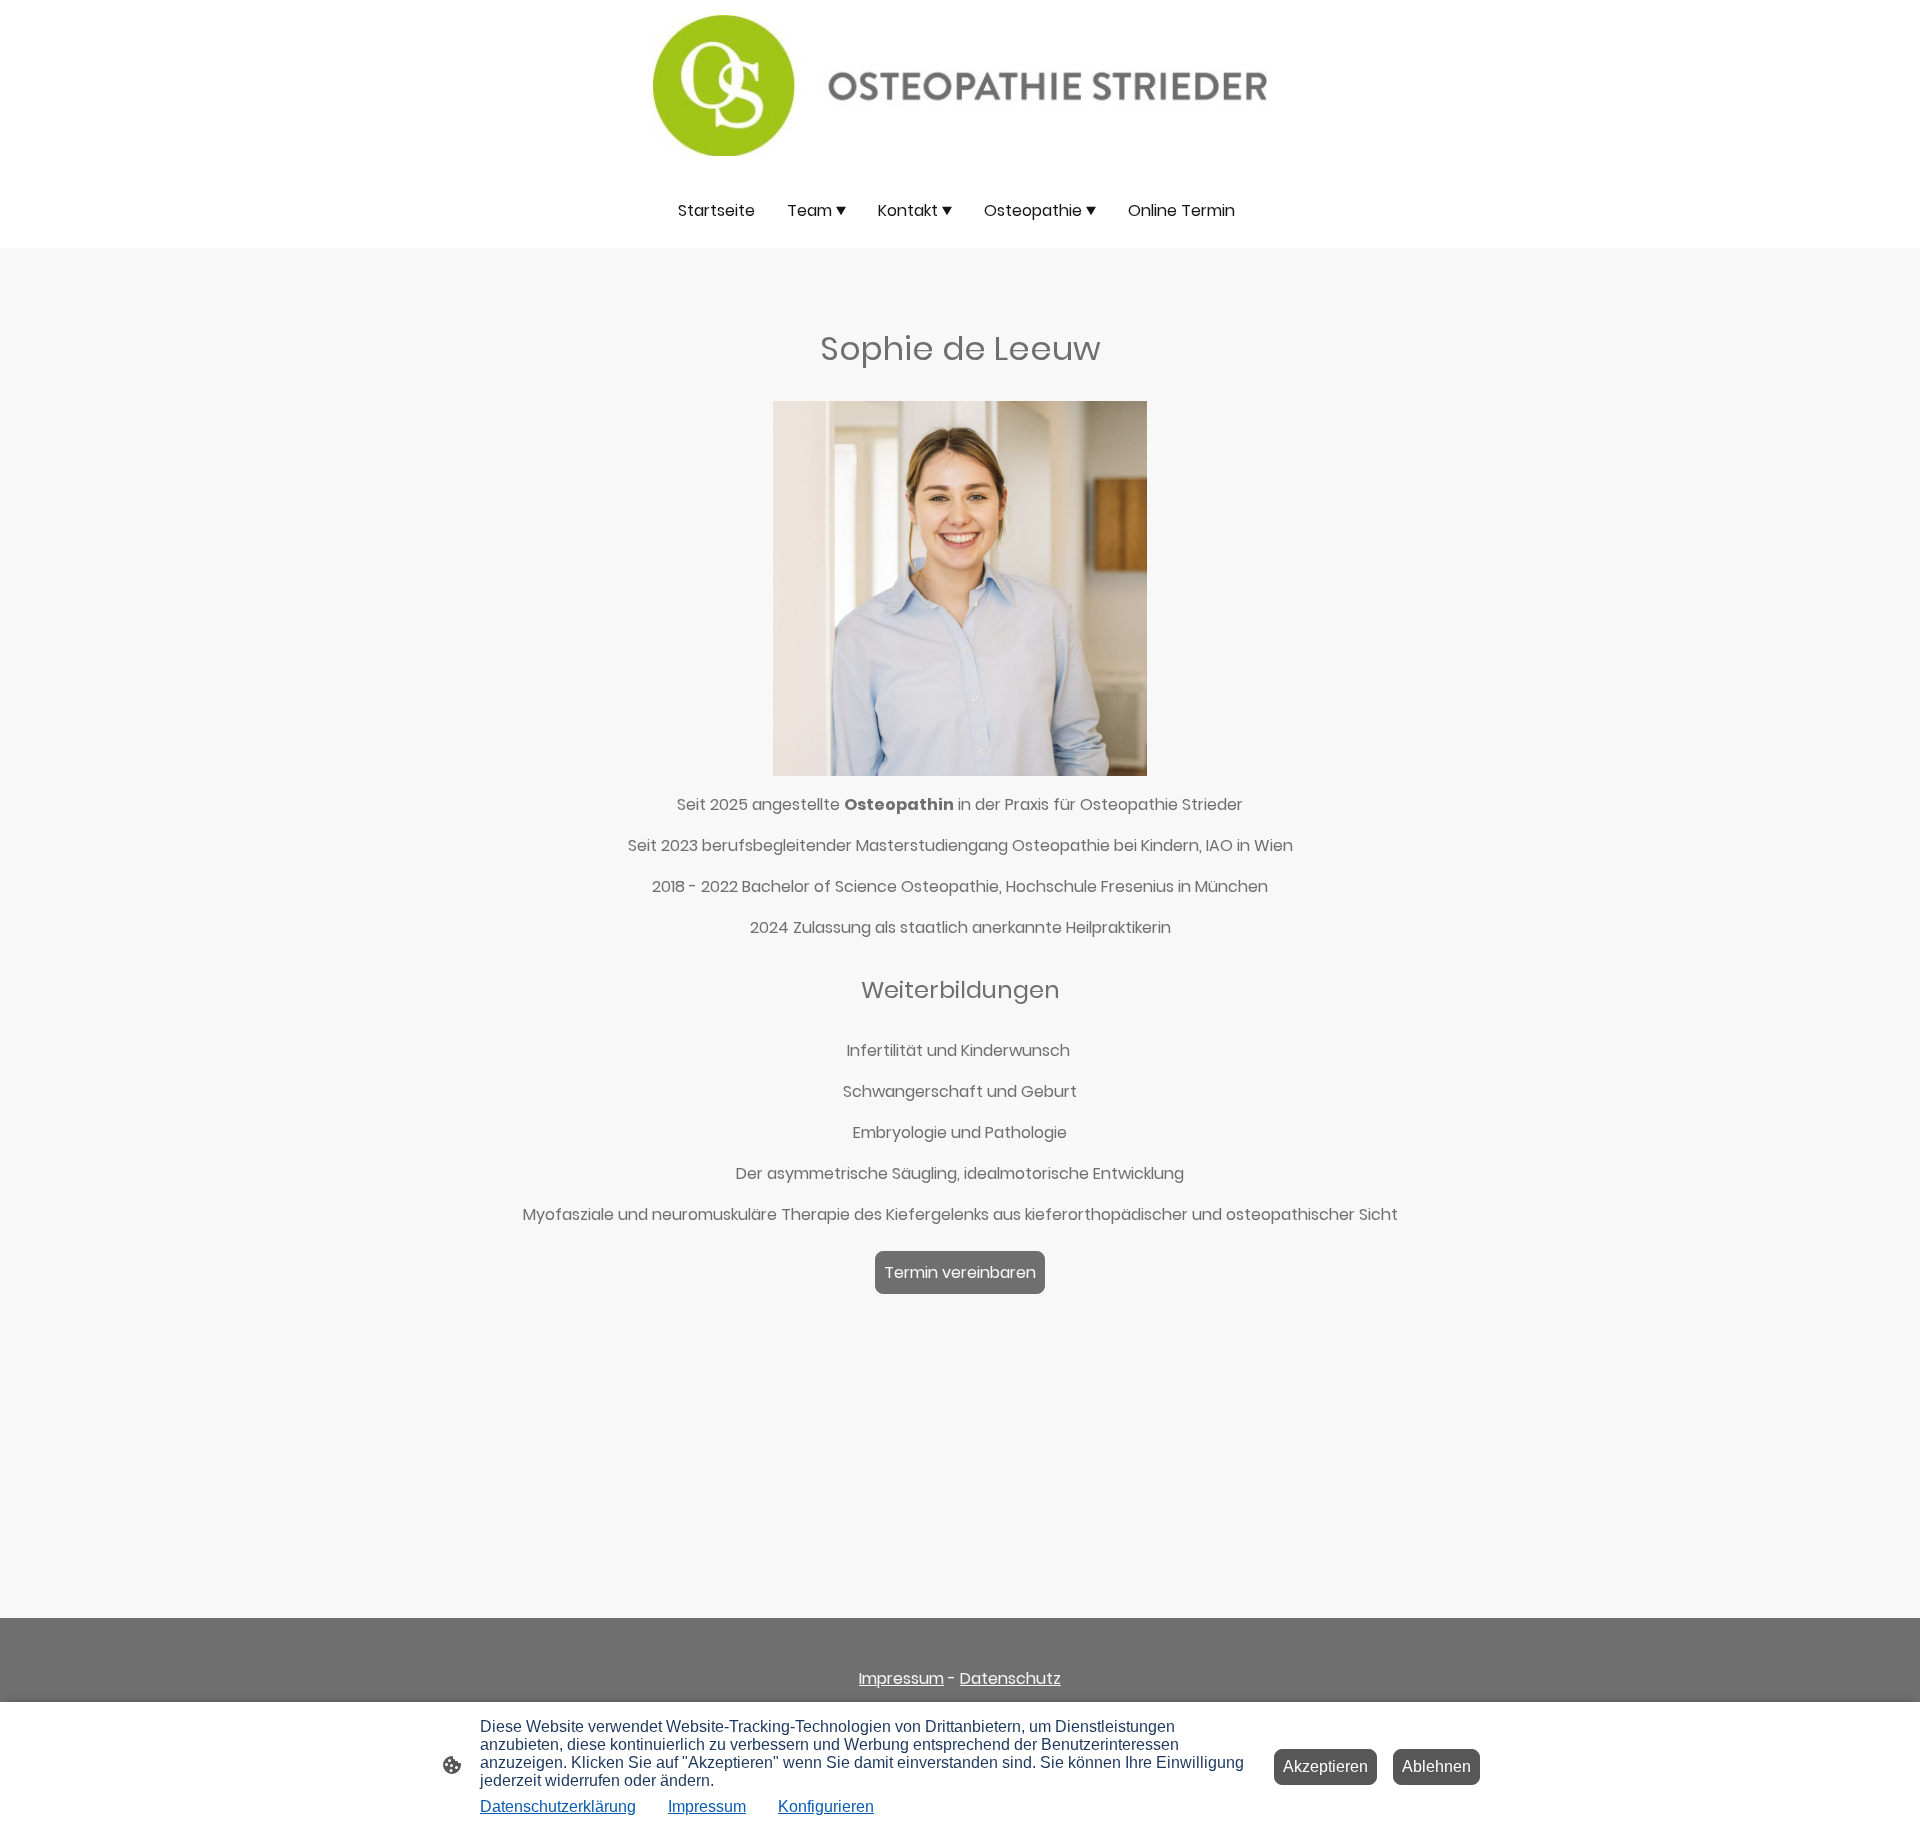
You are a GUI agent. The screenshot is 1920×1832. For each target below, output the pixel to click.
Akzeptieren (1325, 1766)
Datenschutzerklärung (558, 1806)
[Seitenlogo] (959, 86)
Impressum (901, 1678)
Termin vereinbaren (960, 1272)
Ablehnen (1436, 1766)
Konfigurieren (826, 1806)
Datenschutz (1010, 1678)
